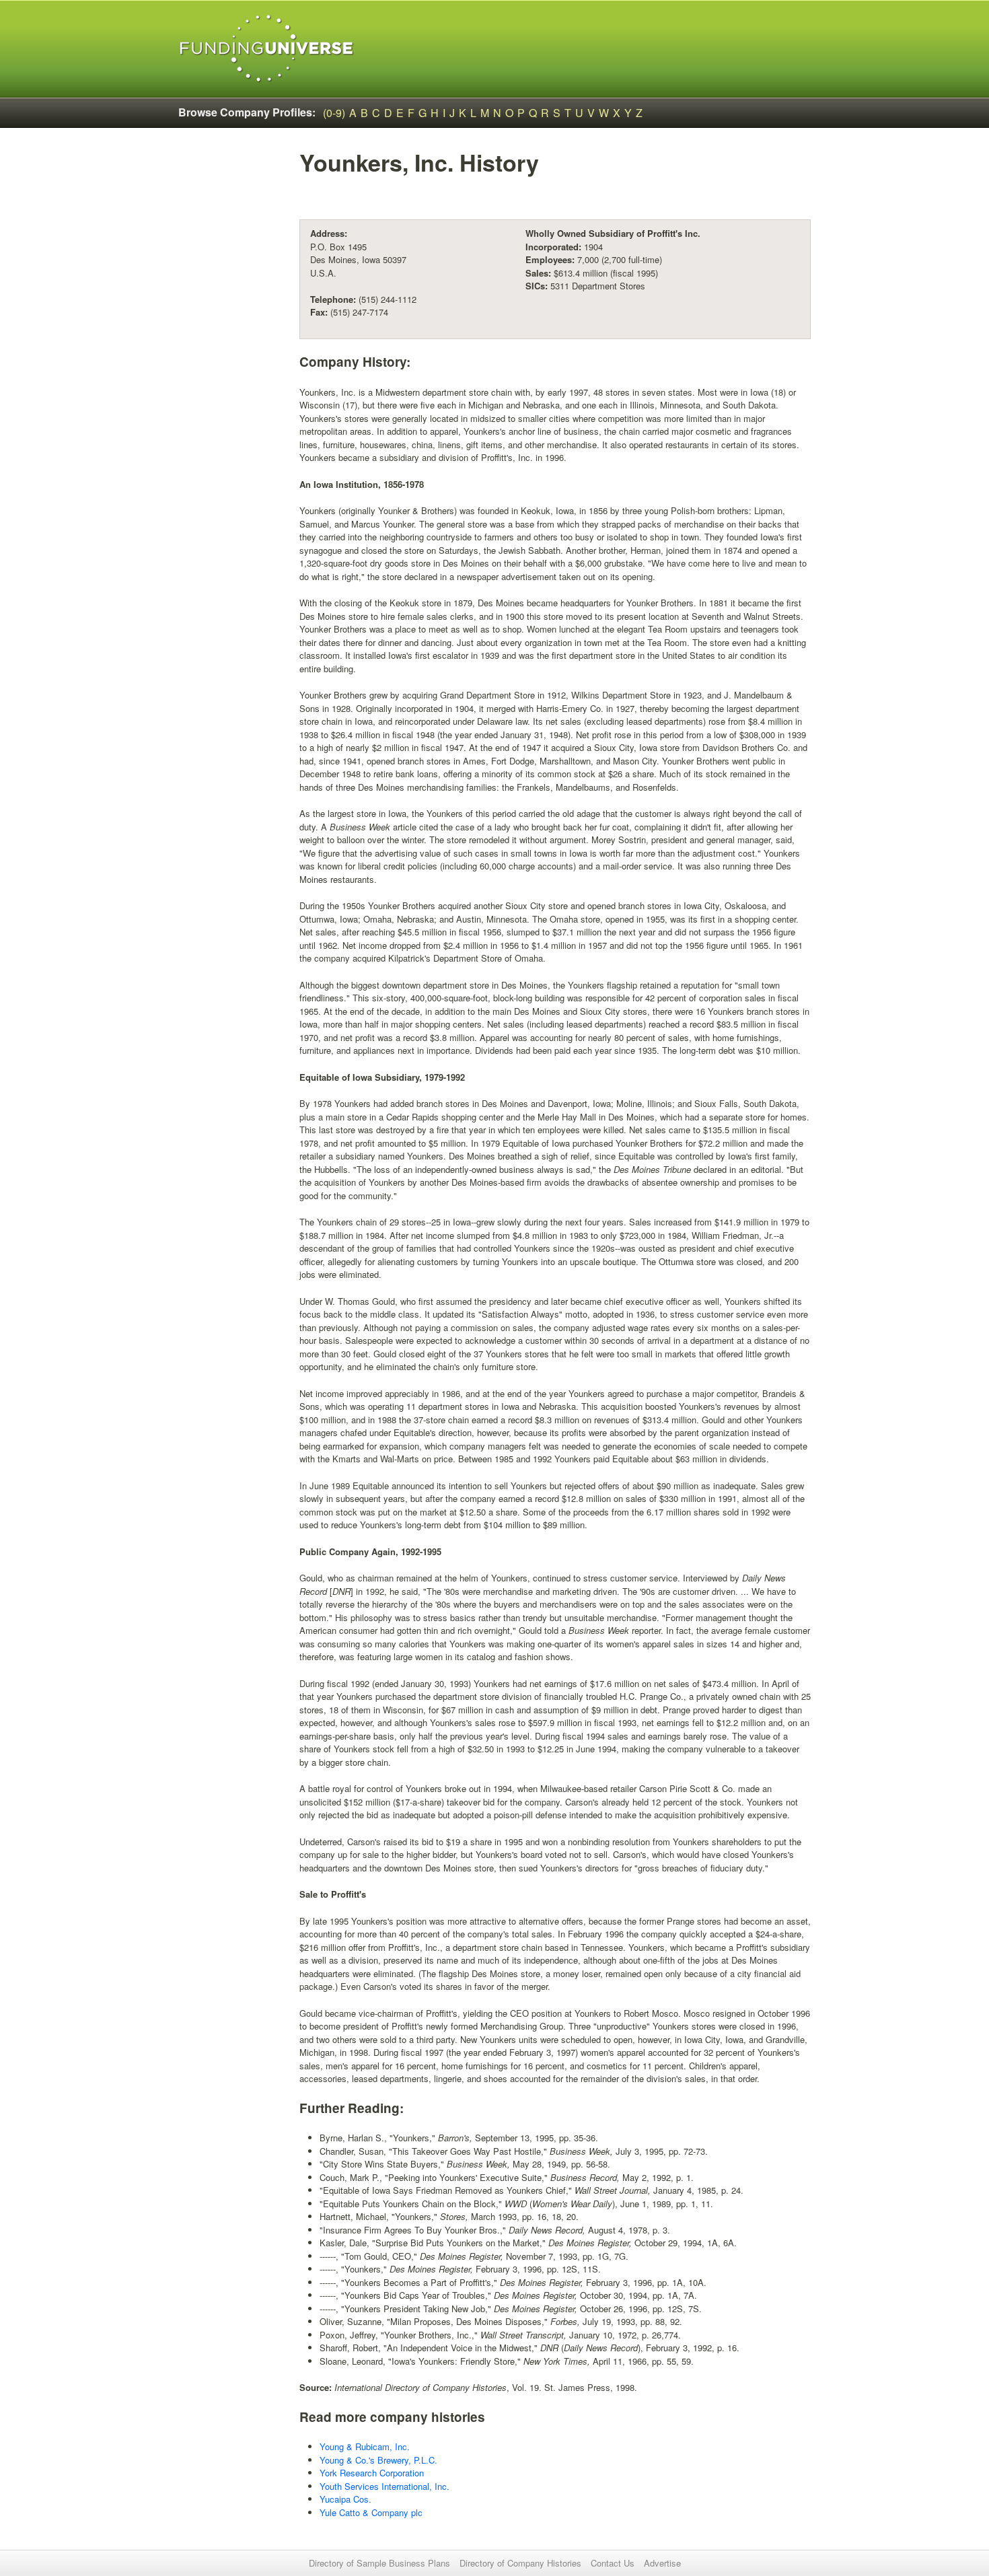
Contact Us (613, 2563)
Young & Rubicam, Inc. (365, 2446)
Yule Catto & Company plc (371, 2512)
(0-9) (334, 113)
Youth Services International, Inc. (384, 2486)
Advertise (662, 2563)
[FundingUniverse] (267, 49)
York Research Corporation (372, 2473)
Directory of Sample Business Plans (379, 2563)
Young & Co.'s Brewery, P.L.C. (378, 2460)
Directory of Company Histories (520, 2563)
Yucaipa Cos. (345, 2499)
